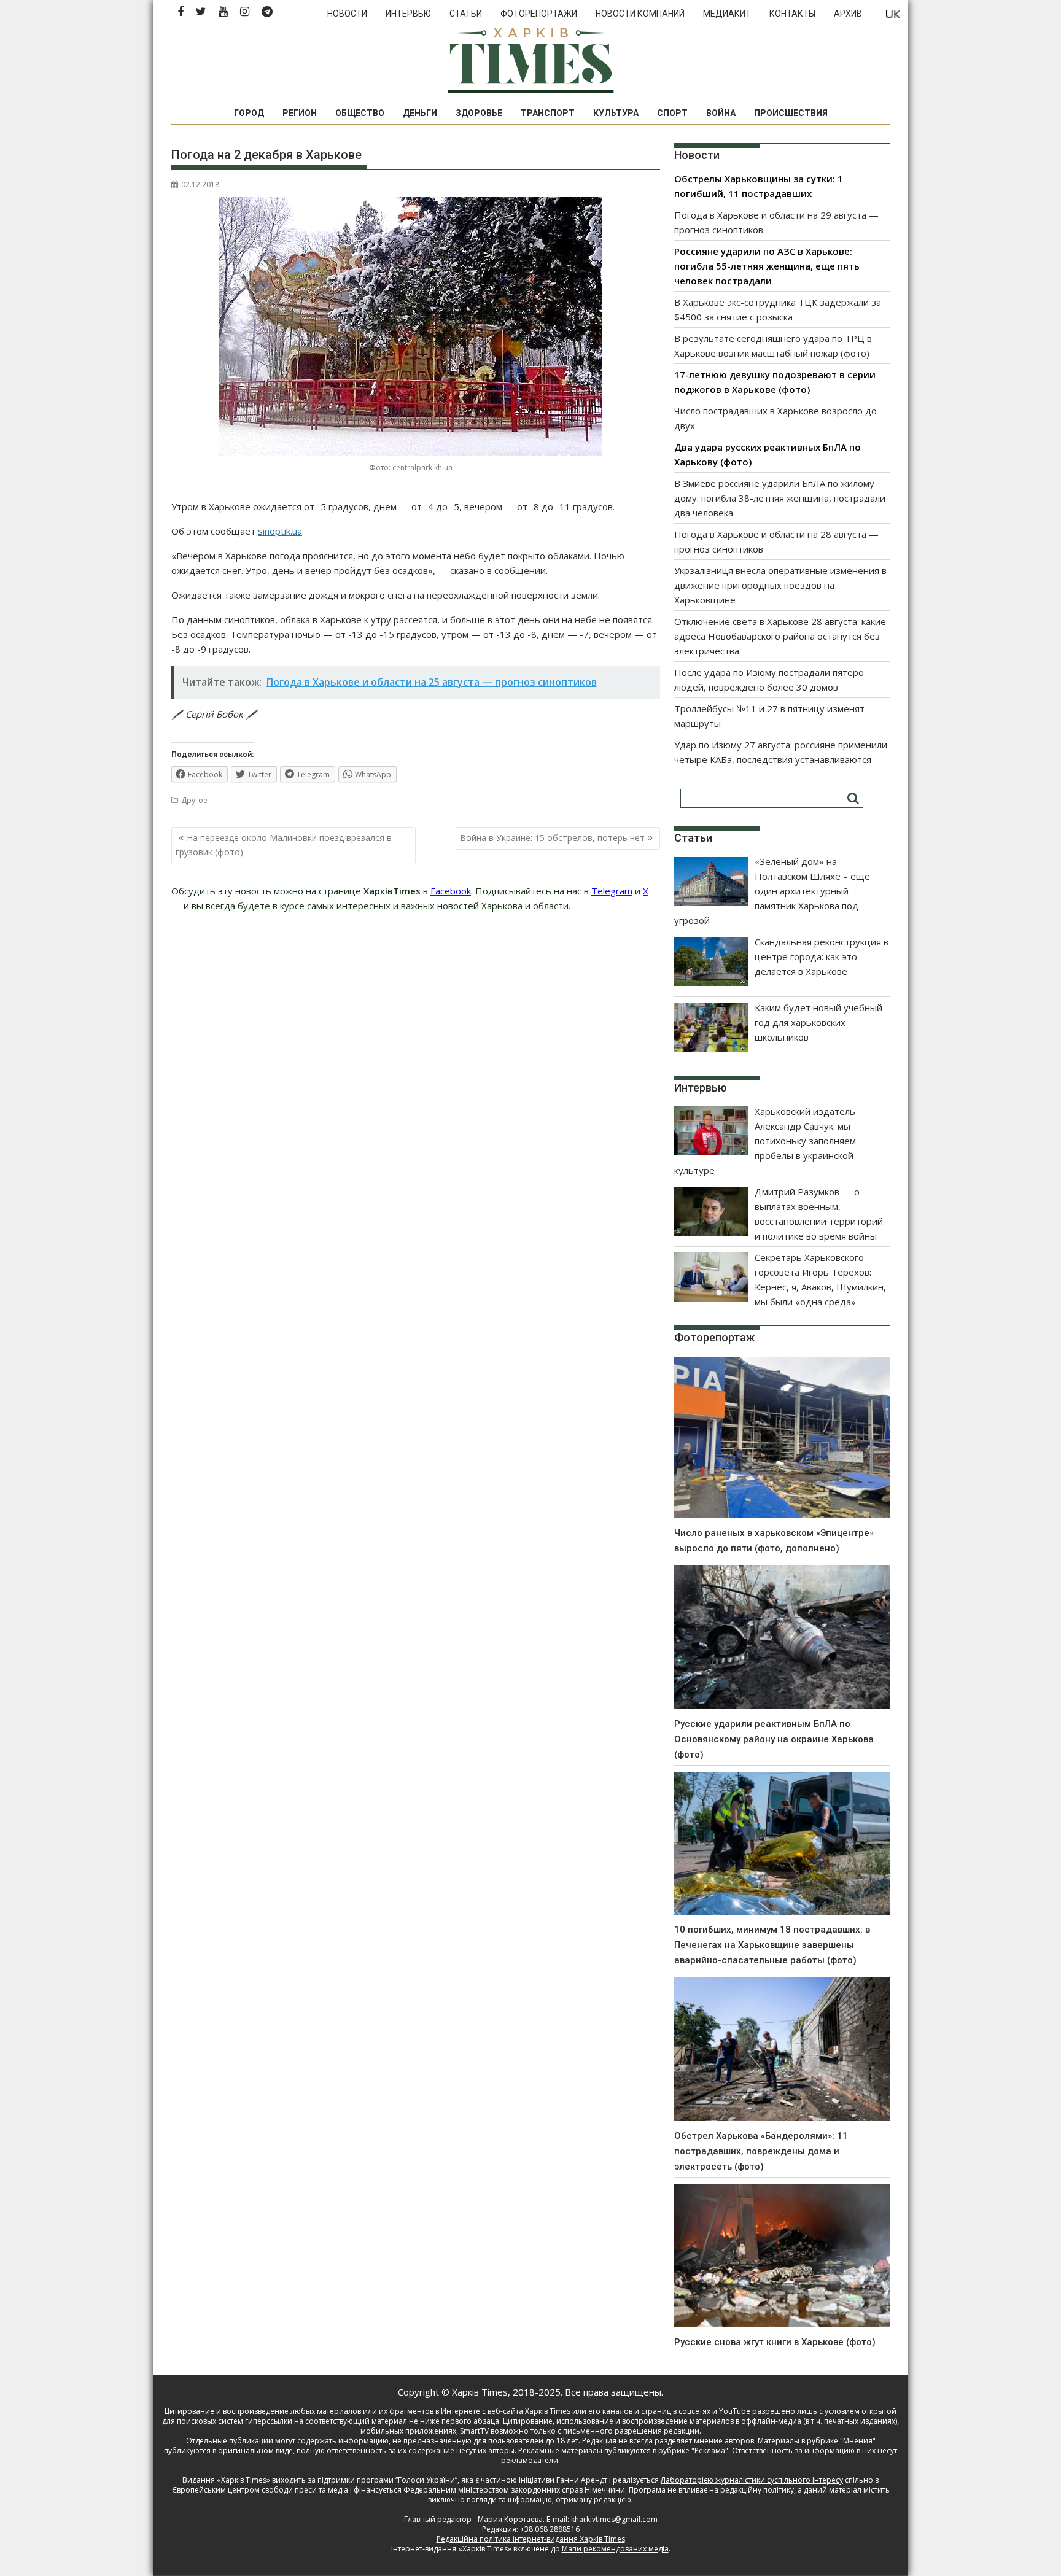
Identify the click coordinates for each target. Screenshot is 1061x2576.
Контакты (792, 14)
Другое (194, 800)
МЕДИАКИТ (727, 14)
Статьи (466, 14)
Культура (616, 113)
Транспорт (548, 113)
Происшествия (791, 113)
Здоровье (479, 113)
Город (249, 113)
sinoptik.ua (280, 531)
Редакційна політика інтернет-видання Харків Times (531, 2539)
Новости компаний (640, 14)
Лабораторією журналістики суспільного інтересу (752, 2480)
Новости (347, 14)
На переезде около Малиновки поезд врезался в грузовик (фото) (284, 844)
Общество (360, 113)
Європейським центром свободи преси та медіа (261, 2490)
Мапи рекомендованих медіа (615, 2549)
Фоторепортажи (539, 14)
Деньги (420, 113)
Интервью (408, 14)
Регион (300, 113)
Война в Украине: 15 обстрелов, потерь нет (552, 838)
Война (721, 113)
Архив (848, 14)
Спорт (672, 113)
